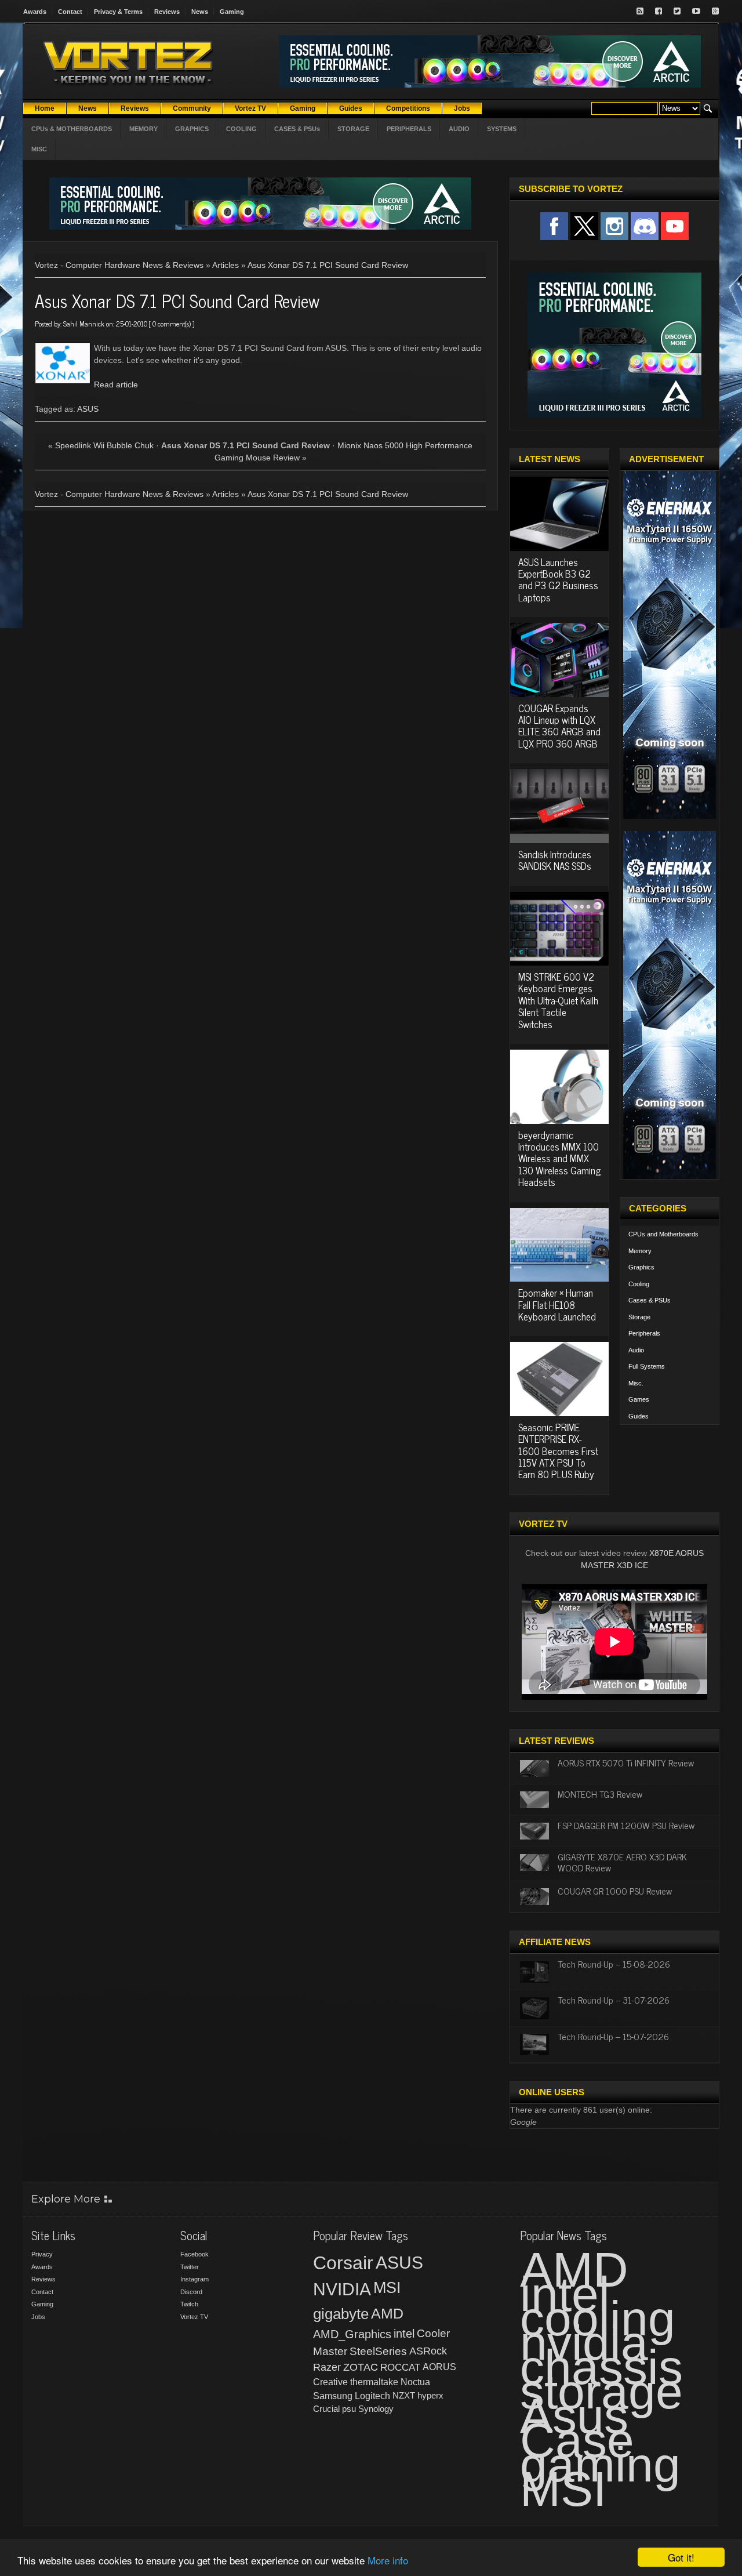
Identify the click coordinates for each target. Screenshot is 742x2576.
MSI (387, 2288)
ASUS (88, 409)
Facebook (194, 2254)
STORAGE (353, 129)
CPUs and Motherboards (663, 1234)
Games (639, 1399)
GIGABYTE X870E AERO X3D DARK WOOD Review (622, 1862)
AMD (387, 2313)
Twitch (189, 2304)
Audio (636, 1350)
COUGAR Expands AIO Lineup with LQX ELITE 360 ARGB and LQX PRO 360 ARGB (559, 726)
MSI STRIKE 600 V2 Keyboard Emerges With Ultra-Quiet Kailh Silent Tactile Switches (558, 1000)
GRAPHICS (192, 129)
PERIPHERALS (409, 129)
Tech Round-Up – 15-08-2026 (614, 1964)
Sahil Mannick (84, 324)
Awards (35, 12)
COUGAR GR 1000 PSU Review (615, 1891)
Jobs (38, 2317)
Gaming (232, 12)
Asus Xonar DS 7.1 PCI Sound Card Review (328, 265)
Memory (640, 1251)
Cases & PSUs (650, 1300)
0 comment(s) (172, 324)
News (200, 12)
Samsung (333, 2396)
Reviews (167, 12)
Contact (70, 12)
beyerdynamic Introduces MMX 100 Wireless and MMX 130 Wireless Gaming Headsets (559, 1159)
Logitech (372, 2396)
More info (388, 2560)
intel (404, 2334)
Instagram (194, 2279)
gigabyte (341, 2314)
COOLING (241, 129)
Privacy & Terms (118, 12)
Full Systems (647, 1366)
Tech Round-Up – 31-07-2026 (614, 2000)
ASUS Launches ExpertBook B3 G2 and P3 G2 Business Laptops (558, 580)
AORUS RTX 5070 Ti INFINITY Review (626, 1762)
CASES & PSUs (297, 129)
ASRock (428, 2351)
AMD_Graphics (352, 2334)
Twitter (190, 2267)
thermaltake (374, 2382)
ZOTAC (361, 2367)
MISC (39, 149)
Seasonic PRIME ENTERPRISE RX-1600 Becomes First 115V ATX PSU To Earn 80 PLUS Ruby (558, 1451)
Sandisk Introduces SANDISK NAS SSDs (555, 860)
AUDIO (459, 129)
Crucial (326, 2409)
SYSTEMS (502, 129)
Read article (116, 384)
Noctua (415, 2382)
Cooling (639, 1284)
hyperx (430, 2395)
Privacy (42, 2254)
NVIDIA (342, 2289)
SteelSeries (378, 2351)
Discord (191, 2292)
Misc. (636, 1383)
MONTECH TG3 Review (600, 1794)
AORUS (439, 2367)
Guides (639, 1416)
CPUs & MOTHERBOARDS (72, 129)
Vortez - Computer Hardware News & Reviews (119, 265)
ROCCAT (400, 2367)
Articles (225, 265)
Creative (330, 2382)
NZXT (404, 2395)
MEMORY (143, 129)
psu (349, 2409)
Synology (376, 2409)
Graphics (641, 1267)
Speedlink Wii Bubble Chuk (104, 445)
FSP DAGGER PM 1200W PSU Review (626, 1825)
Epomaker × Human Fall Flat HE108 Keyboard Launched (557, 1305)
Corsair (343, 2263)
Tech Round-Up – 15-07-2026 (613, 2036)
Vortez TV (194, 2317)
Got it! (681, 2557)
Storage (639, 1317)
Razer (327, 2367)
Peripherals (644, 1333)
